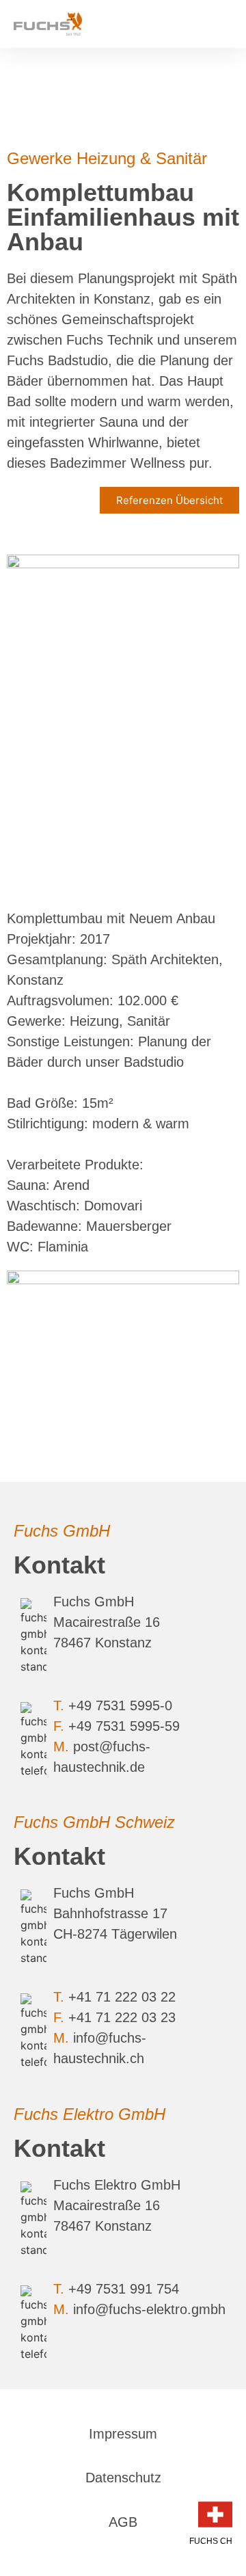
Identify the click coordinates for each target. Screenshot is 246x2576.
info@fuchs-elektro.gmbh (149, 2309)
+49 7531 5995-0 (120, 1705)
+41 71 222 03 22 (122, 1997)
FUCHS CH (211, 2541)
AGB (123, 2522)
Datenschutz (123, 2478)
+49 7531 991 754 (124, 2289)
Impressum (123, 2434)
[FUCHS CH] (215, 2514)
